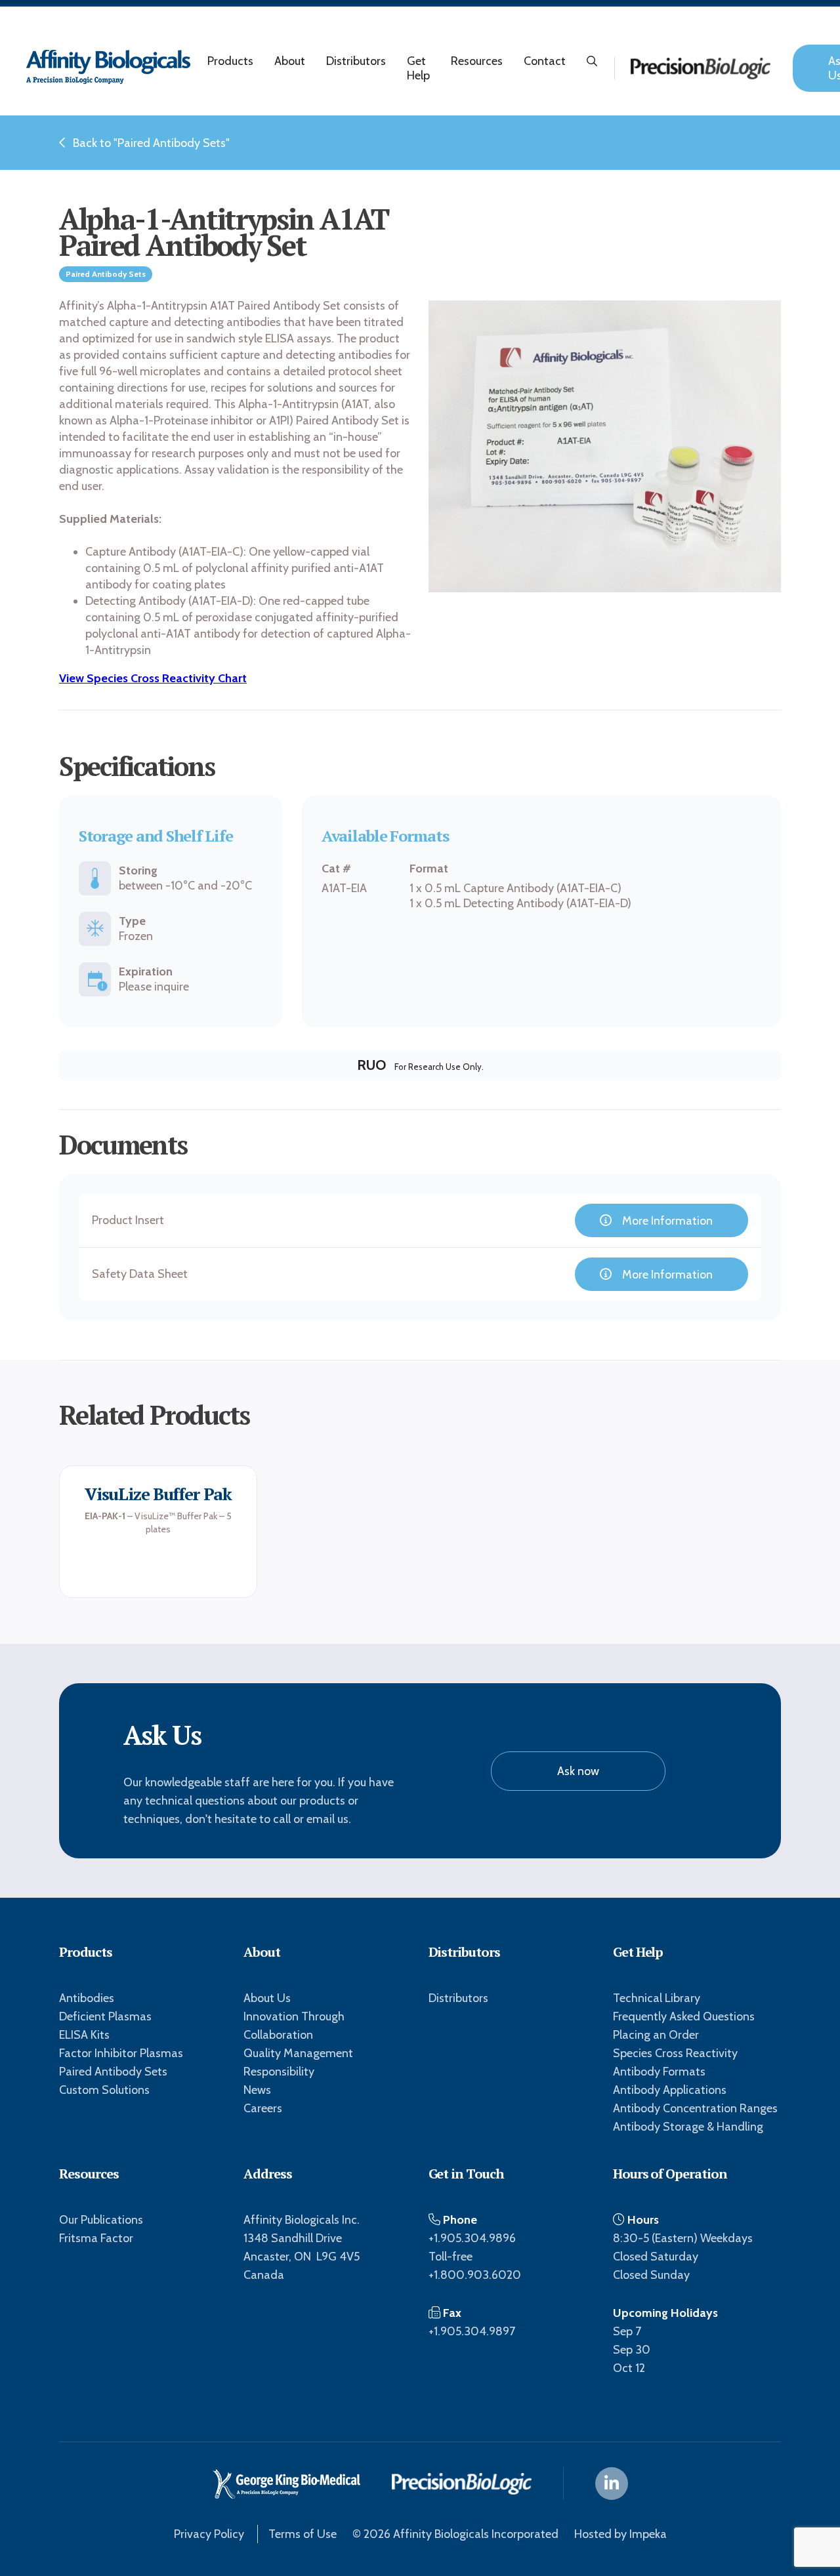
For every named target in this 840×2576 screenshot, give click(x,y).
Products (230, 61)
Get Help (418, 68)
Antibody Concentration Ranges (695, 2108)
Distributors (356, 61)
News (257, 2090)
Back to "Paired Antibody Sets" (151, 143)
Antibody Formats (659, 2072)
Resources (477, 61)
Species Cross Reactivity (675, 2053)
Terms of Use (303, 2534)
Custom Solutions (104, 2090)
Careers (263, 2108)
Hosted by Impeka (620, 2534)
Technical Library (657, 1998)
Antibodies (87, 1998)
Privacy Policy (209, 2534)
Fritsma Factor (96, 2238)
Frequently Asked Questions (684, 2016)
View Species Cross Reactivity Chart (153, 678)
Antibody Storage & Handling (688, 2127)
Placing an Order (656, 2035)
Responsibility (279, 2072)
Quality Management (298, 2053)
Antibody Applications (670, 2090)
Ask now (578, 1771)
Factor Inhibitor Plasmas (121, 2053)
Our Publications (101, 2220)
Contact (545, 61)
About (290, 61)
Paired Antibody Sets (113, 2072)
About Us (267, 1998)
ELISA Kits (84, 2035)
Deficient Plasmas (105, 2016)
